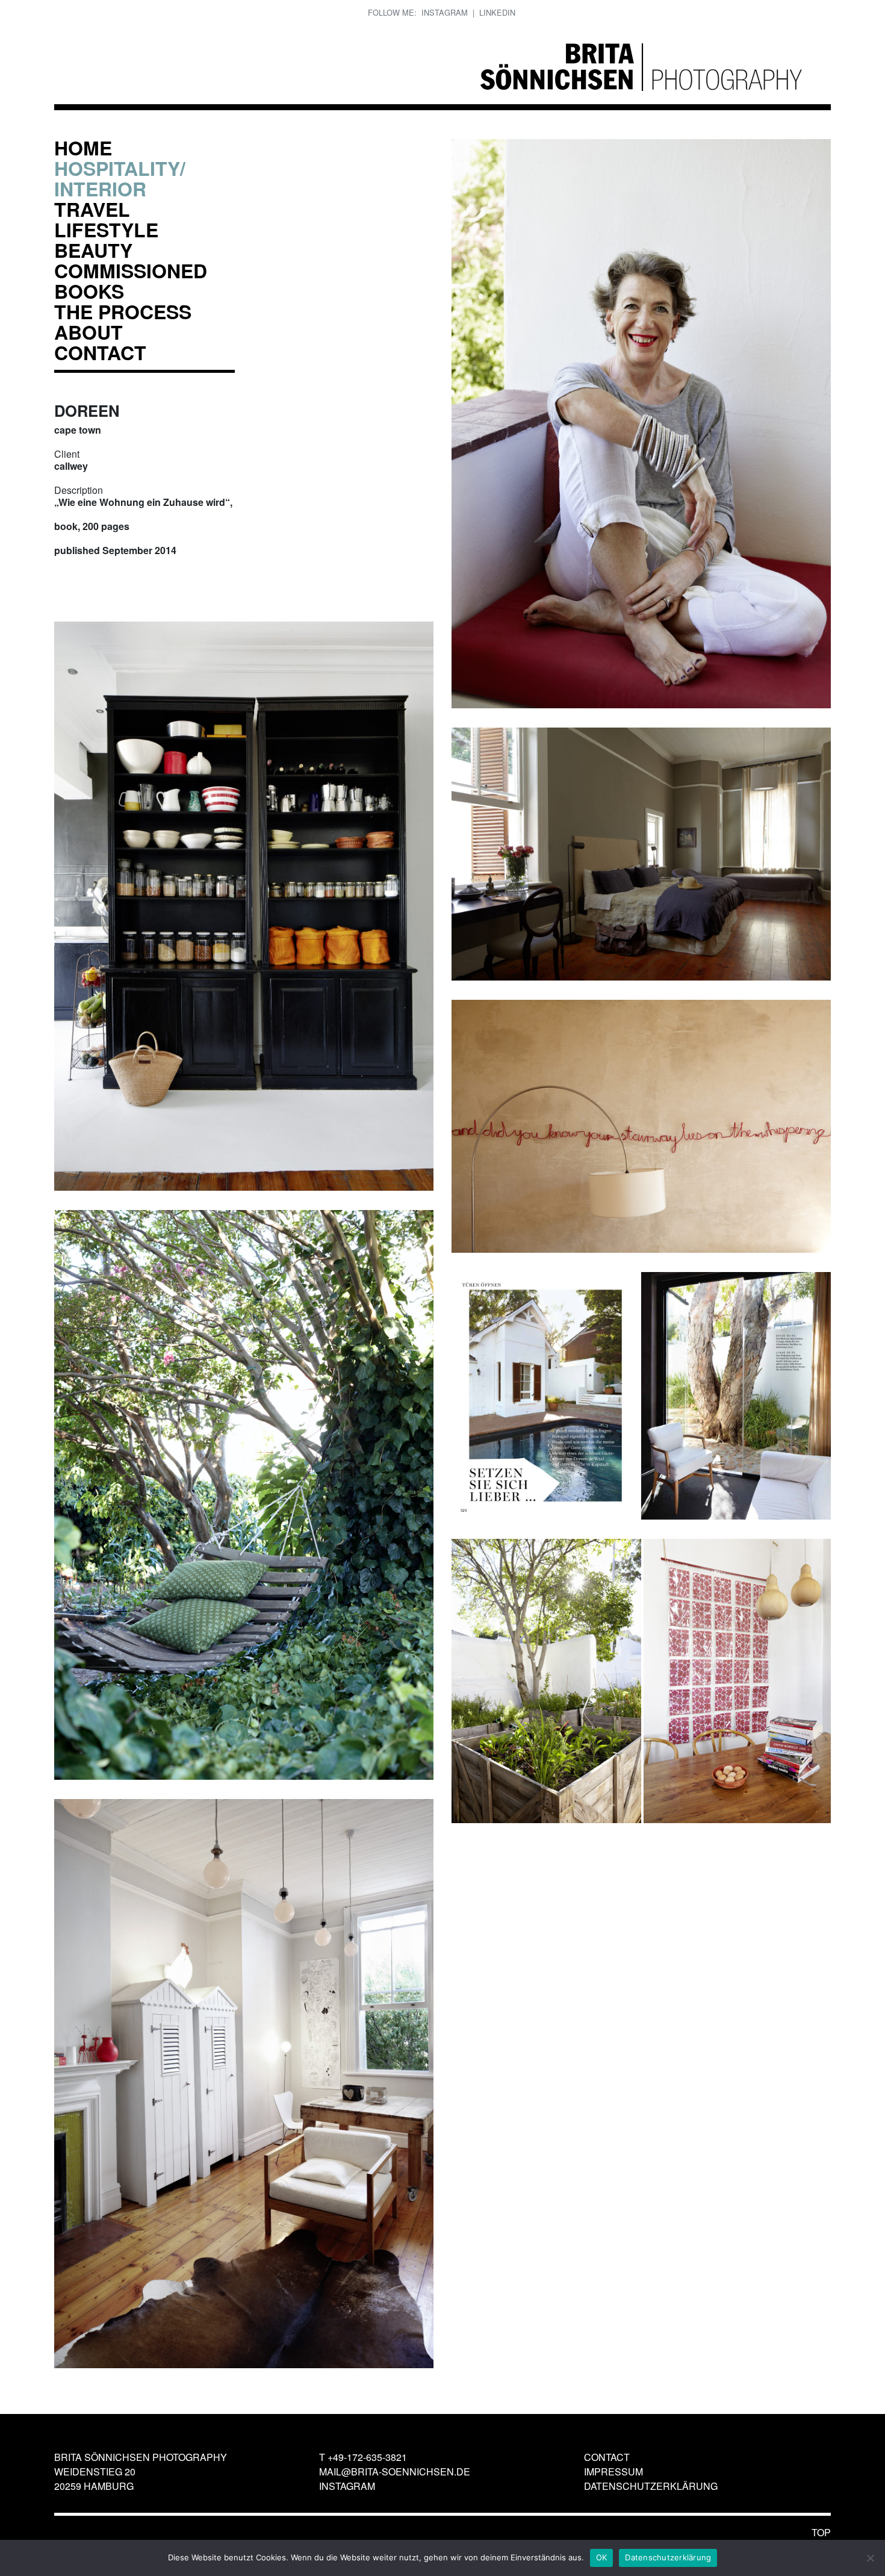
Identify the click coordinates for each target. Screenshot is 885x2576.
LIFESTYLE (106, 229)
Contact (607, 2457)
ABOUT (88, 332)
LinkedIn (497, 12)
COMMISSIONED (131, 270)
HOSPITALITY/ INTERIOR (120, 178)
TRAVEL (92, 209)
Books (89, 291)
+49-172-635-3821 (367, 2457)
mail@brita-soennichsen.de (395, 2472)
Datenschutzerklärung (651, 2486)
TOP (821, 2532)
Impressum (613, 2472)
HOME (83, 148)
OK (602, 2557)
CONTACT (100, 352)
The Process (123, 311)
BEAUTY (93, 250)
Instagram (445, 12)
